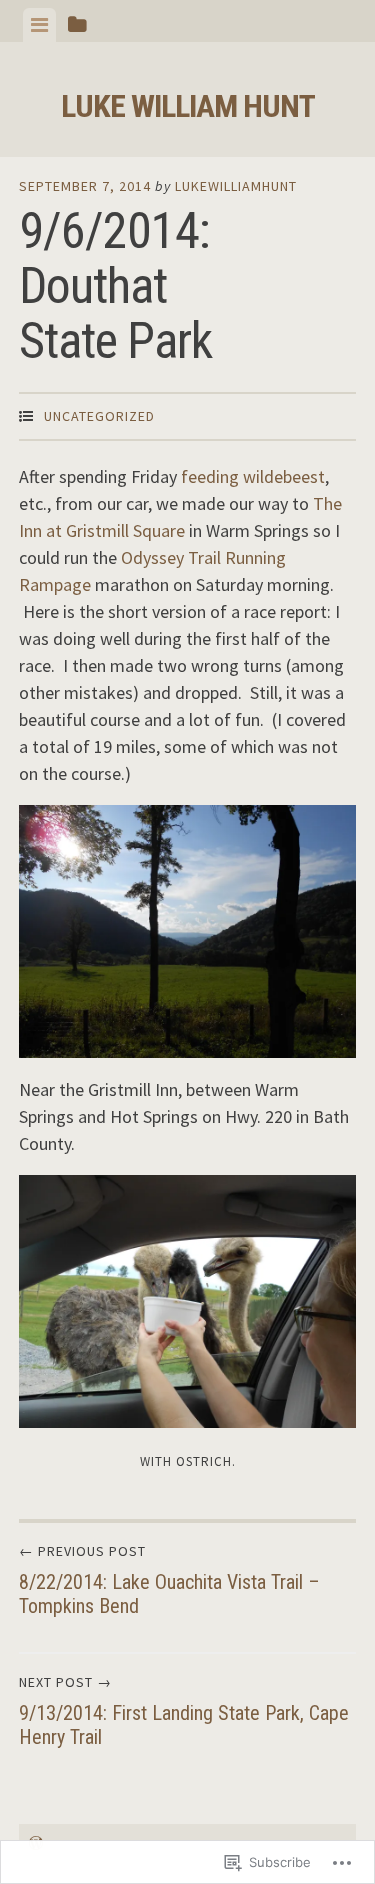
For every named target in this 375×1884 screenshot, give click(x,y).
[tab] (39, 25)
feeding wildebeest (253, 476)
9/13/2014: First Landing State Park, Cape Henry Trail (184, 1711)
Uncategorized (99, 416)
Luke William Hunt (188, 106)
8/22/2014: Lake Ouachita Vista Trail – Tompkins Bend (169, 1580)
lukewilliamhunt (236, 186)
